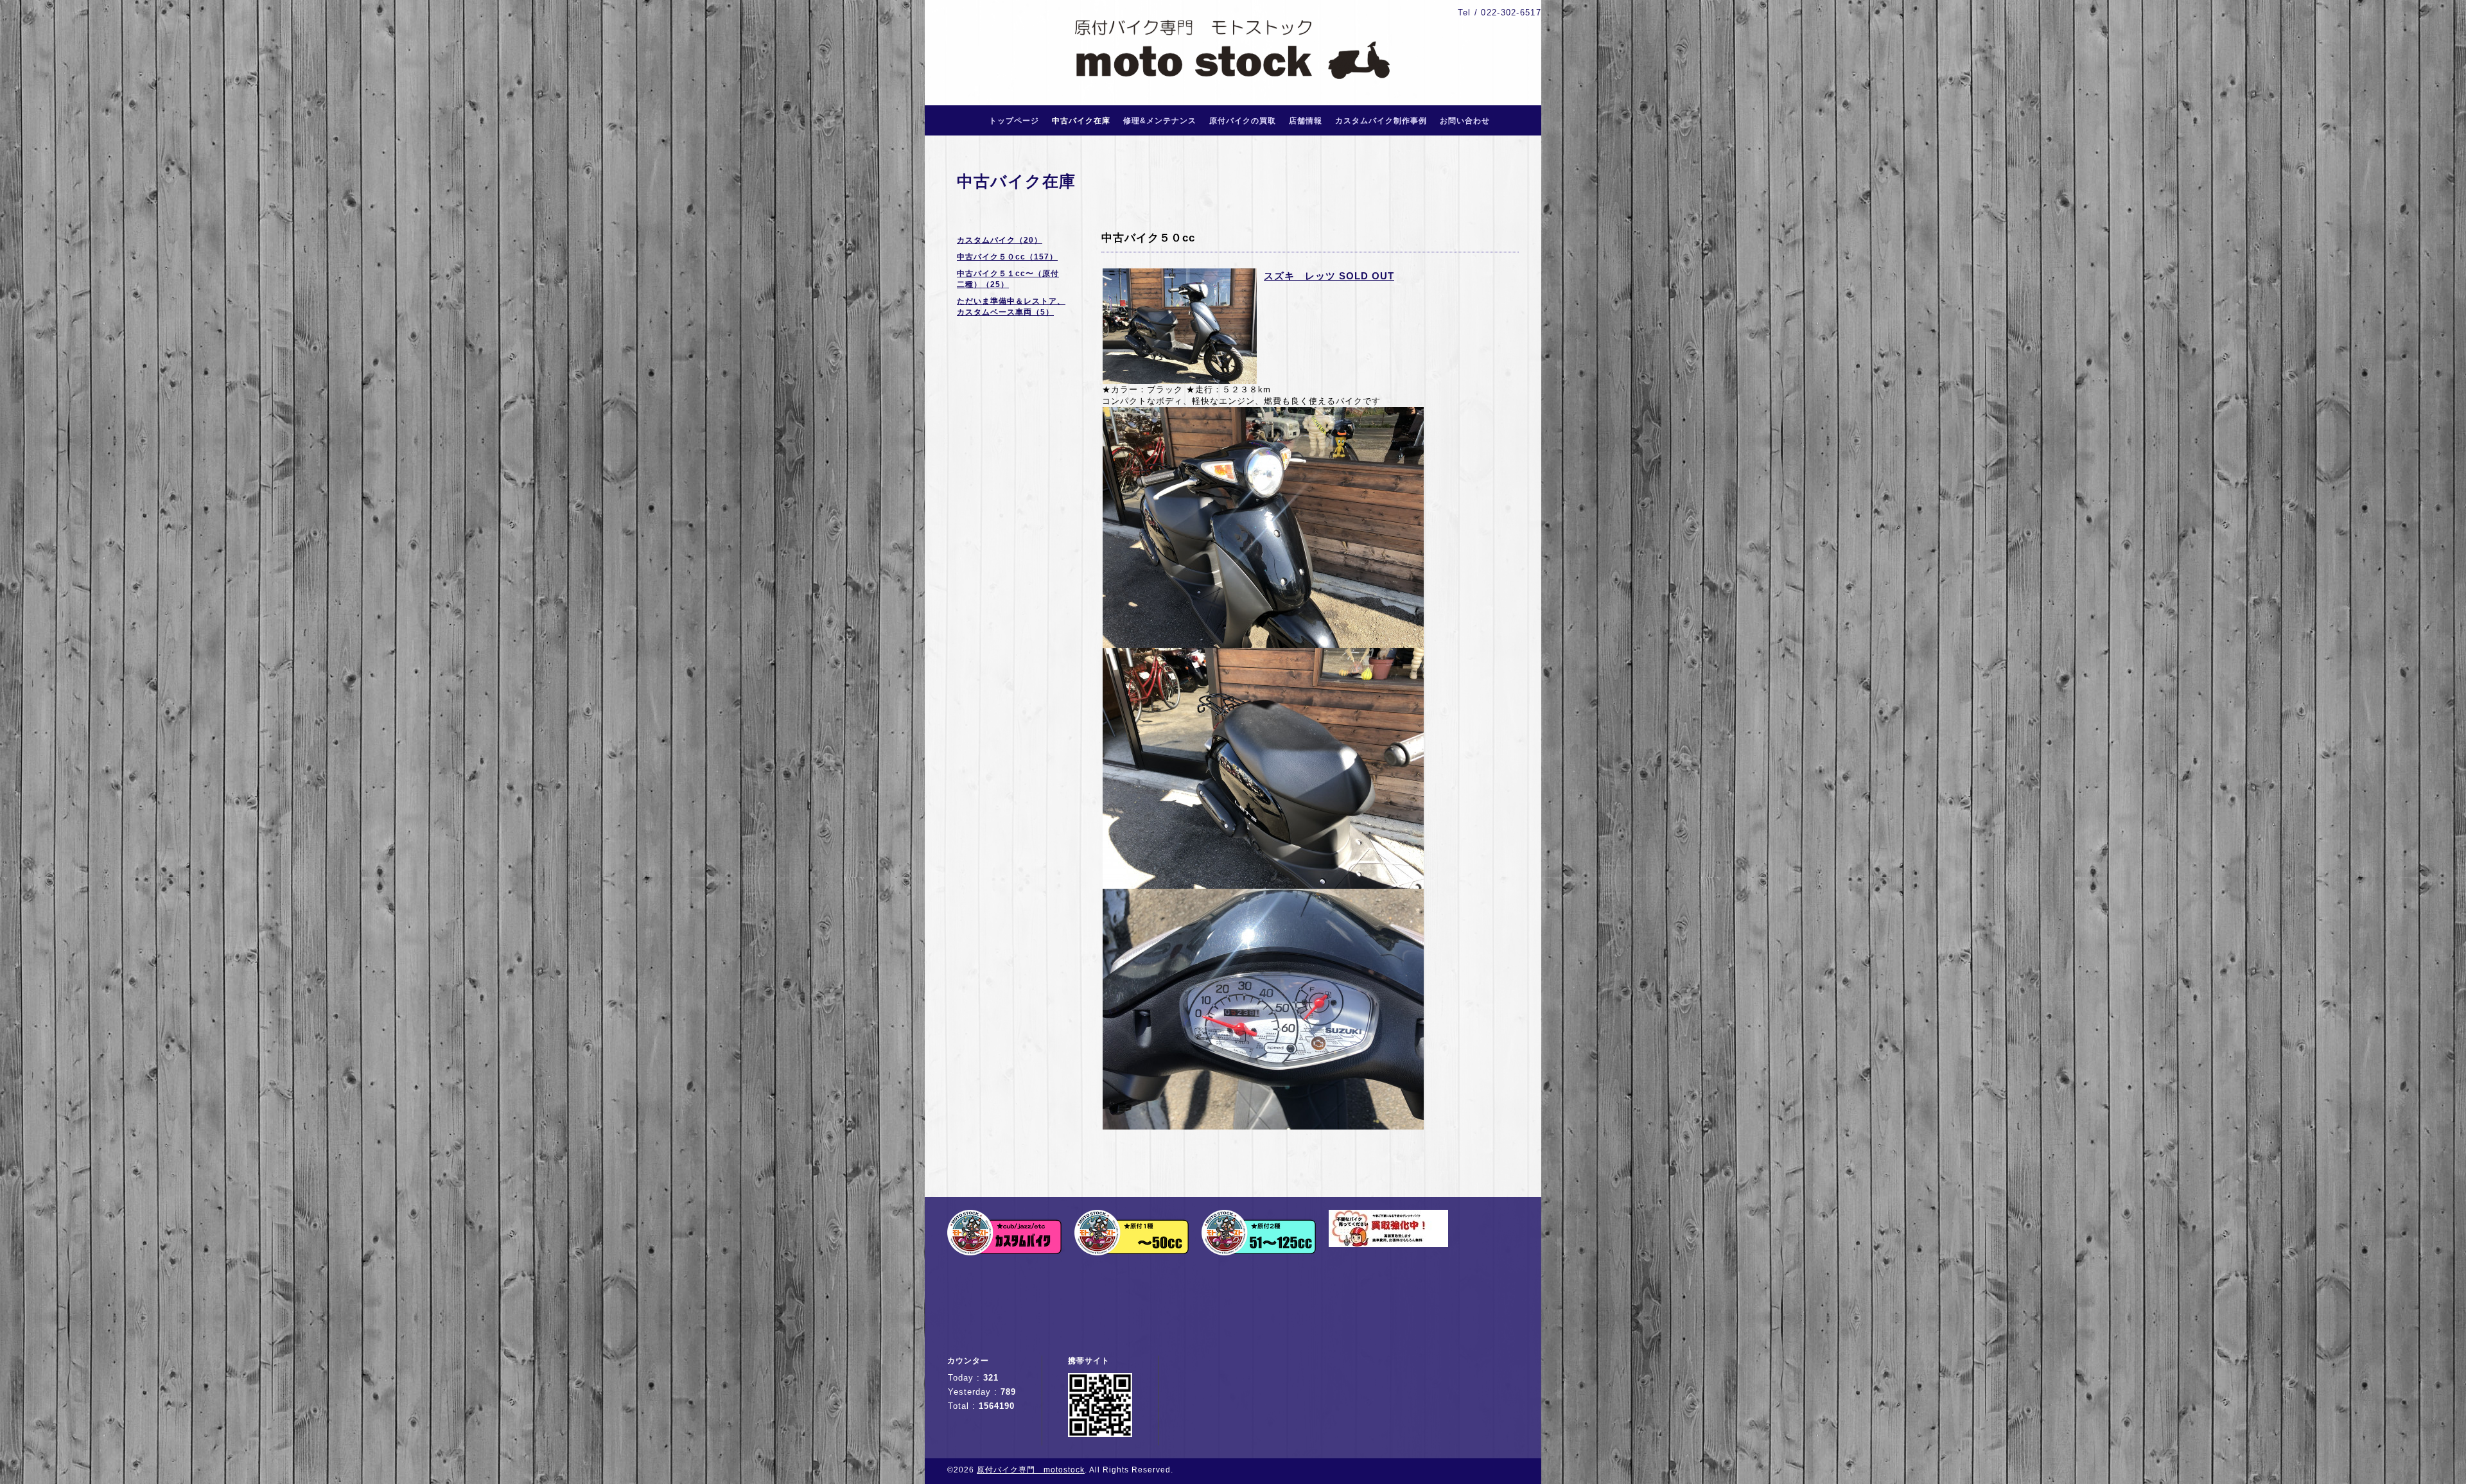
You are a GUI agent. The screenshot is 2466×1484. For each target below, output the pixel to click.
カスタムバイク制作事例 (1381, 121)
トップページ (1014, 121)
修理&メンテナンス (1160, 121)
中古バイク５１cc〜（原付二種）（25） (1008, 279)
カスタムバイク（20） (1000, 240)
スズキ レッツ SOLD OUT (1329, 276)
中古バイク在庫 (1081, 121)
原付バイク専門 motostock (1031, 1470)
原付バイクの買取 (1243, 121)
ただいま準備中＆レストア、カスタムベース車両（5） (1011, 307)
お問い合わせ (1465, 121)
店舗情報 (1306, 121)
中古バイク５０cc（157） (1007, 257)
